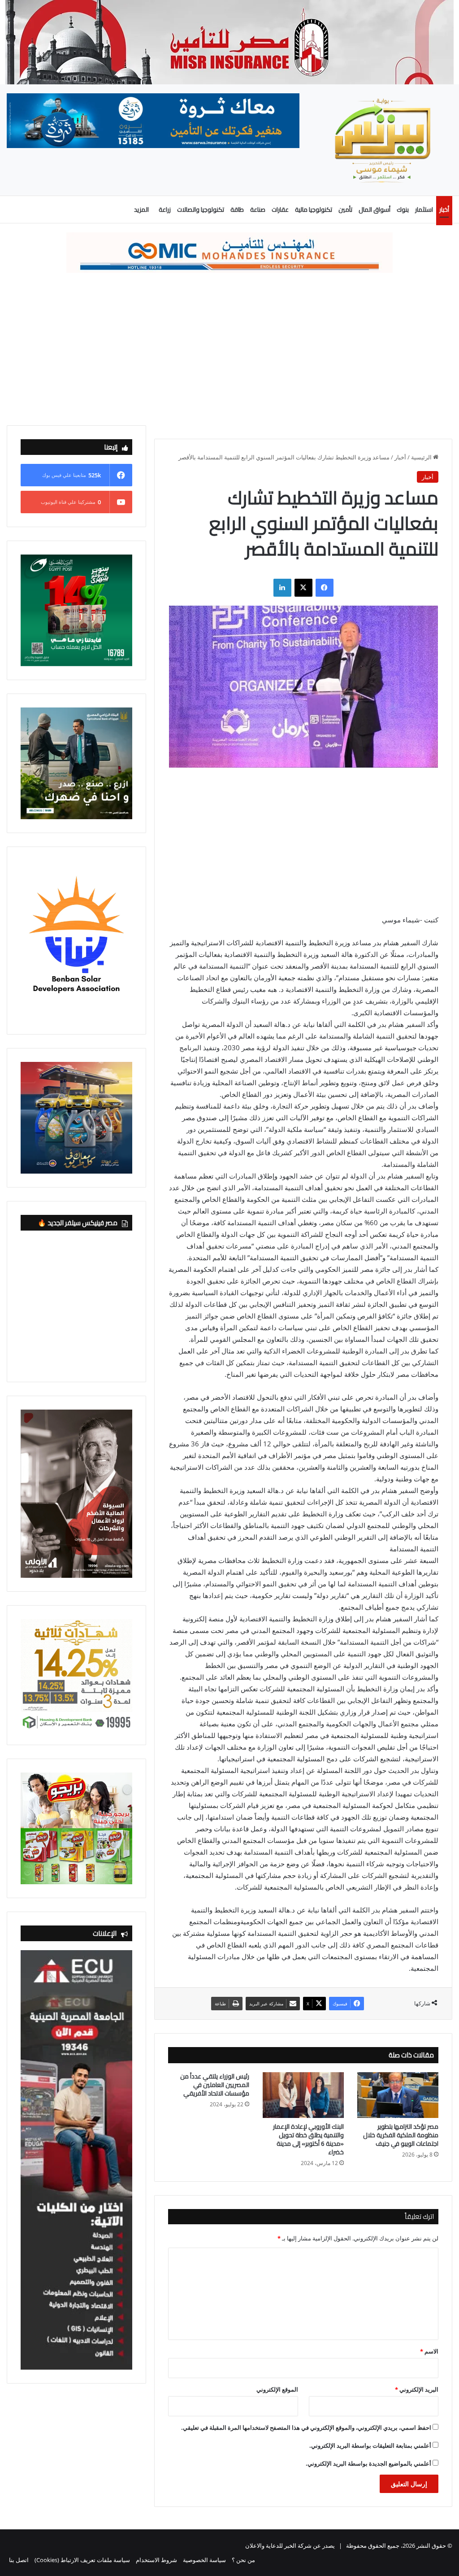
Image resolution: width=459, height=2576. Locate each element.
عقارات (280, 210)
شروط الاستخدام (156, 2560)
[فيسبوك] (325, 588)
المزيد (141, 210)
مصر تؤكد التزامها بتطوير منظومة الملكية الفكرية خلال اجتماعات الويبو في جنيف (401, 2135)
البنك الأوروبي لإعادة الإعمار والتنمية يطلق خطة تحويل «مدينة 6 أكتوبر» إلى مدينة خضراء (308, 2139)
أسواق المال (375, 210)
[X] (303, 588)
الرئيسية (422, 457)
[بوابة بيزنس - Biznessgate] (383, 140)
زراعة (165, 210)
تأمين (345, 210)
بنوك (403, 210)
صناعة (258, 210)
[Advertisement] (229, 349)
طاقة (237, 210)
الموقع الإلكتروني (277, 2389)
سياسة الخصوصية (204, 2560)
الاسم (429, 2351)
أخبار (444, 210)
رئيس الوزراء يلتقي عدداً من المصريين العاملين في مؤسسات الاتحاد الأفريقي (215, 2085)
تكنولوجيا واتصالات (201, 210)
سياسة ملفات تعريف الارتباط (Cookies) (82, 2560)
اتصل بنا (19, 2560)
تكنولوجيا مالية (314, 210)
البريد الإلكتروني (417, 2389)
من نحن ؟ (243, 2560)
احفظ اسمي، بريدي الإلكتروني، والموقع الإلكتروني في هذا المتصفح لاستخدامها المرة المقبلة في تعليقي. (306, 2428)
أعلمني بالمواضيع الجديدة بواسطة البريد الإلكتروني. (368, 2463)
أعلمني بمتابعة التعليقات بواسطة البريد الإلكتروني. (370, 2445)
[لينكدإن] (282, 588)
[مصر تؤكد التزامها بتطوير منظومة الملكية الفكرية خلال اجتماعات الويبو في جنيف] (398, 2095)
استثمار (424, 210)
